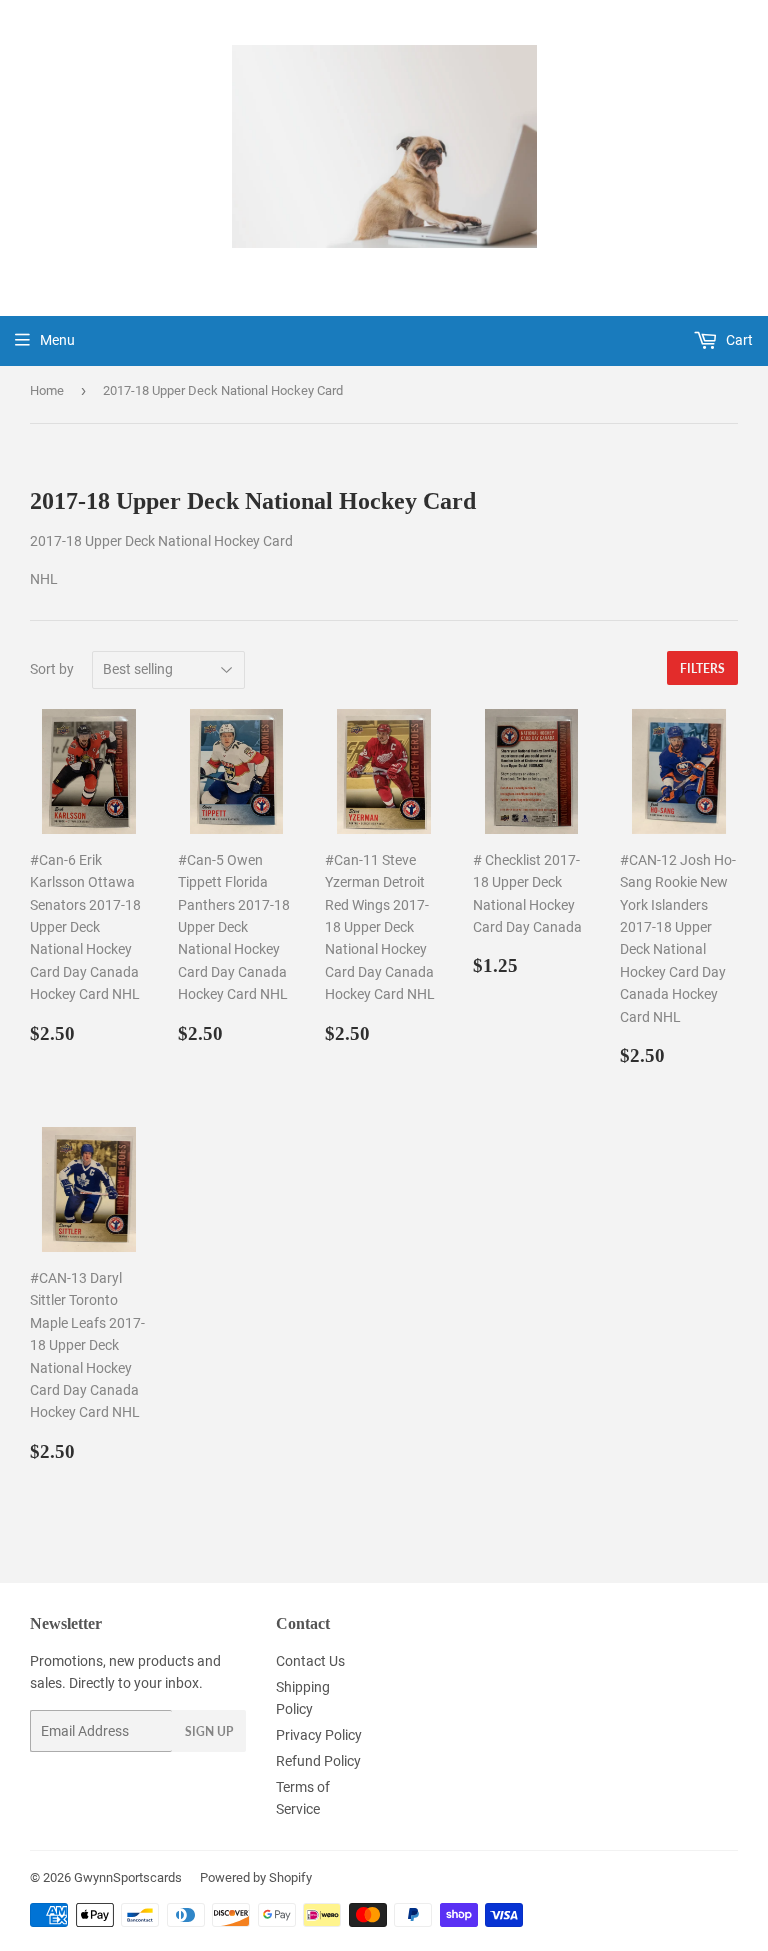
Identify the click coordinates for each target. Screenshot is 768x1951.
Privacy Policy (319, 1735)
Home (47, 390)
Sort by (52, 669)
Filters (702, 668)
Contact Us (310, 1661)
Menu (57, 340)
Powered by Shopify (256, 1877)
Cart (738, 340)
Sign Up (209, 1731)
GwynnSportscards (128, 1877)
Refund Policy (318, 1761)
